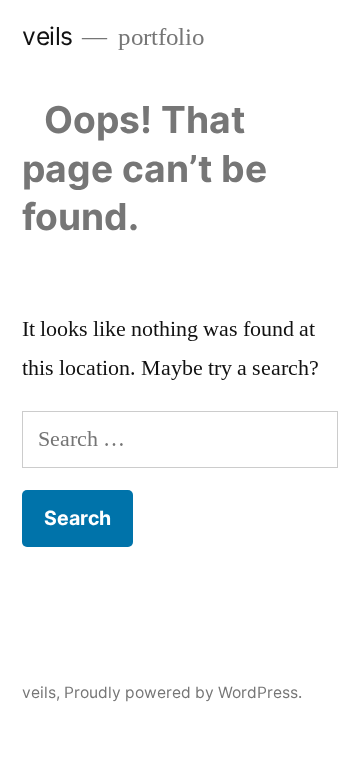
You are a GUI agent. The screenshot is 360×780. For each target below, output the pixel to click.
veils (47, 36)
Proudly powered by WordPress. (183, 692)
